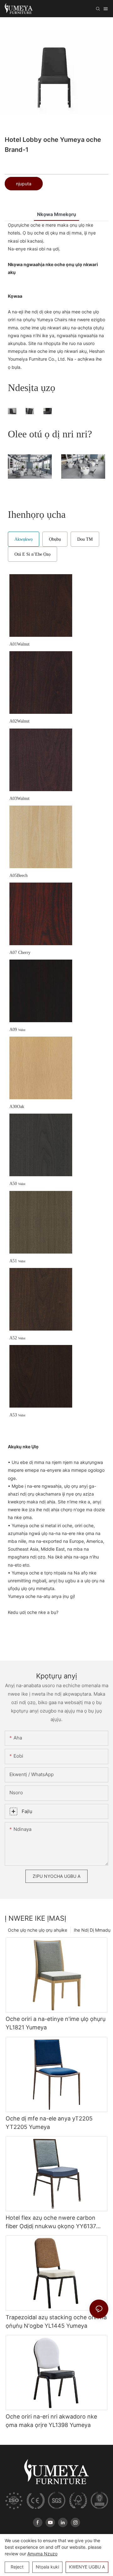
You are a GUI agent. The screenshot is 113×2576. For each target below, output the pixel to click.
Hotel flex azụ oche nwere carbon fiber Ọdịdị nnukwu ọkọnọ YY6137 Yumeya (51, 2222)
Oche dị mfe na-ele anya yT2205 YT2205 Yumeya (49, 2123)
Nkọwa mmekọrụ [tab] (56, 214)
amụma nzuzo (42, 2554)
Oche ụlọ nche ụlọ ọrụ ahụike (38, 1930)
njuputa (24, 184)
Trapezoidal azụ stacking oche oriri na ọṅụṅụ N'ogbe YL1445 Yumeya (56, 2321)
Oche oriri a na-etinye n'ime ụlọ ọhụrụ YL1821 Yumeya (56, 2023)
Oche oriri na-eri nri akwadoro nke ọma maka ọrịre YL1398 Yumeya (51, 2421)
